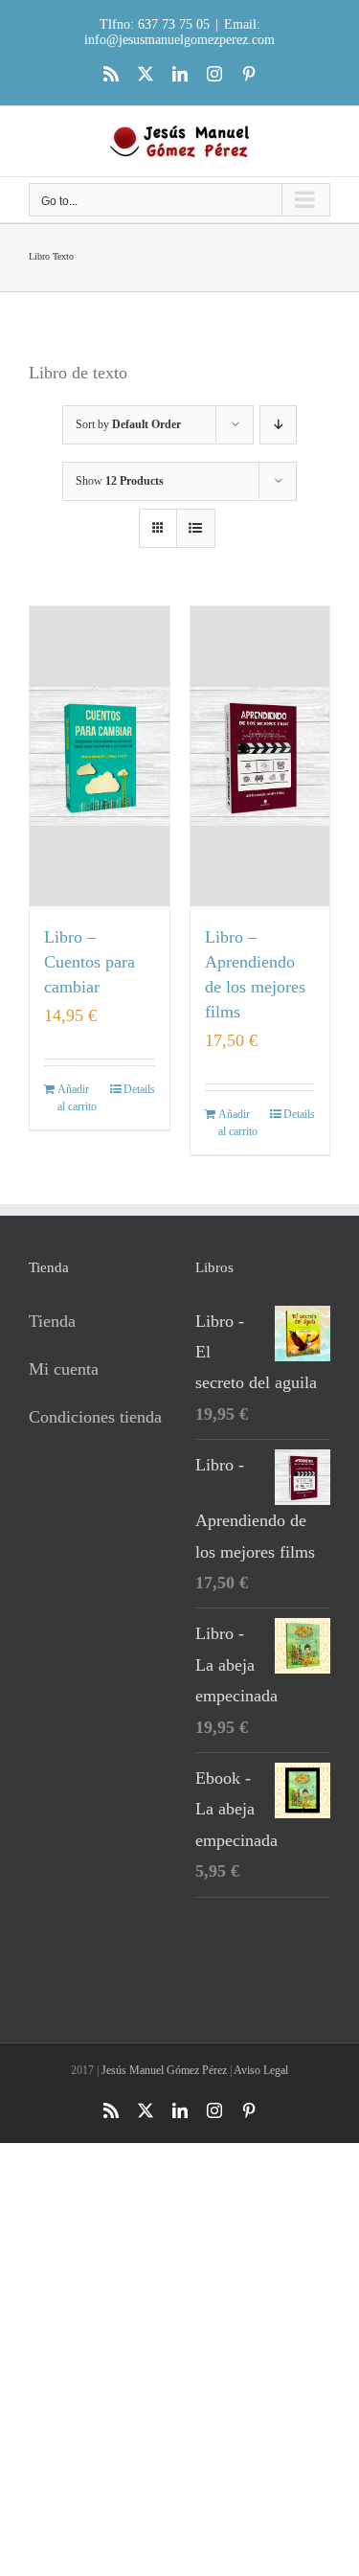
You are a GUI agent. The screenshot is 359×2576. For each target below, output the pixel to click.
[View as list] (196, 528)
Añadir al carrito (77, 1098)
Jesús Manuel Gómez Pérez (164, 2070)
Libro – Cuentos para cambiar (90, 962)
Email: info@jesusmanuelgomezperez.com (179, 32)
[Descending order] (278, 425)
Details (139, 1089)
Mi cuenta (64, 1369)
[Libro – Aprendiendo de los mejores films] (260, 756)
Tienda (52, 1321)
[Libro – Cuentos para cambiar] (100, 756)
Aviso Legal (261, 2070)
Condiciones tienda (95, 1417)
